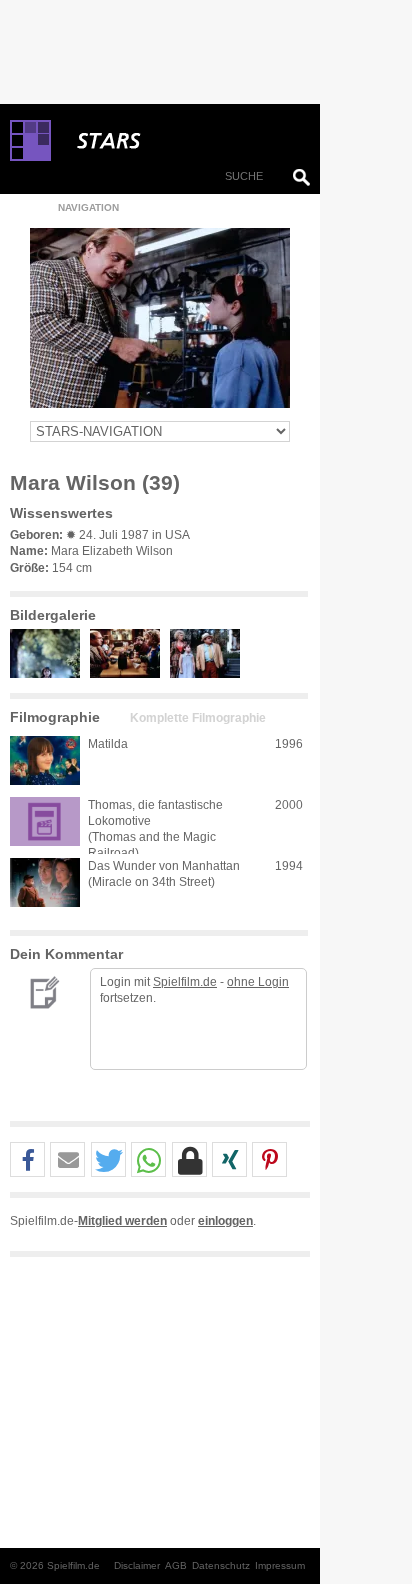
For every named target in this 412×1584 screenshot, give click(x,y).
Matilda (108, 744)
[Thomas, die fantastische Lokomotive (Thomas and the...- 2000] (45, 821)
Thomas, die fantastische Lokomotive (155, 813)
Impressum (280, 1565)
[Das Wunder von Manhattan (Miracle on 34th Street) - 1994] (45, 882)
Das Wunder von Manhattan (164, 866)
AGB (176, 1565)
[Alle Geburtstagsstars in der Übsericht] (180, 141)
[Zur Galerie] (50, 674)
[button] (27, 1160)
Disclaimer (137, 1565)
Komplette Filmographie (198, 718)
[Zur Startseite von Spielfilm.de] (30, 157)
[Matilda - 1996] (45, 760)
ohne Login (258, 982)
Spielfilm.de (185, 982)
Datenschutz (221, 1565)
